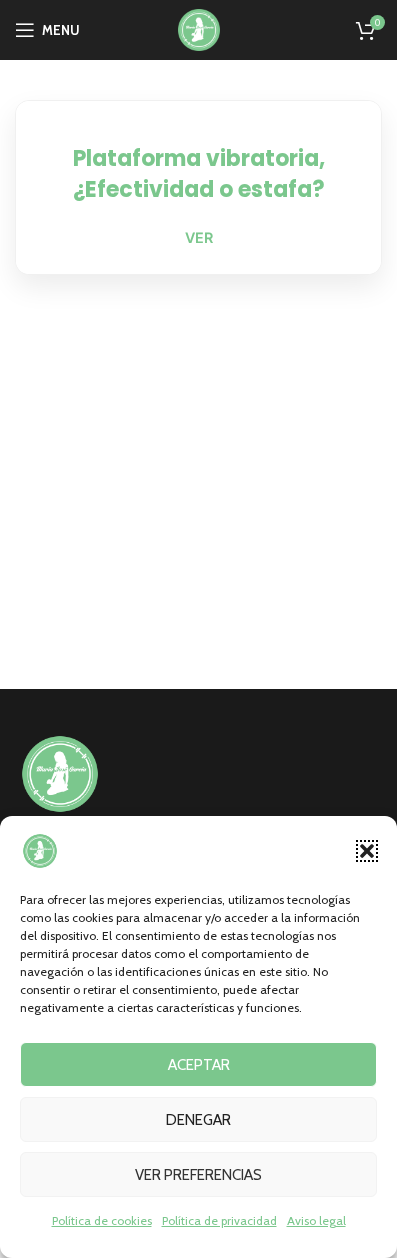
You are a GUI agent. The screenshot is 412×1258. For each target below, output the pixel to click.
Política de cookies (102, 1220)
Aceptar (199, 1065)
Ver (199, 237)
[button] (367, 851)
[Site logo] (199, 28)
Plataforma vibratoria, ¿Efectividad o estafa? (199, 174)
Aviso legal (316, 1220)
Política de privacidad (219, 1220)
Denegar (198, 1120)
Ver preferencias (198, 1175)
